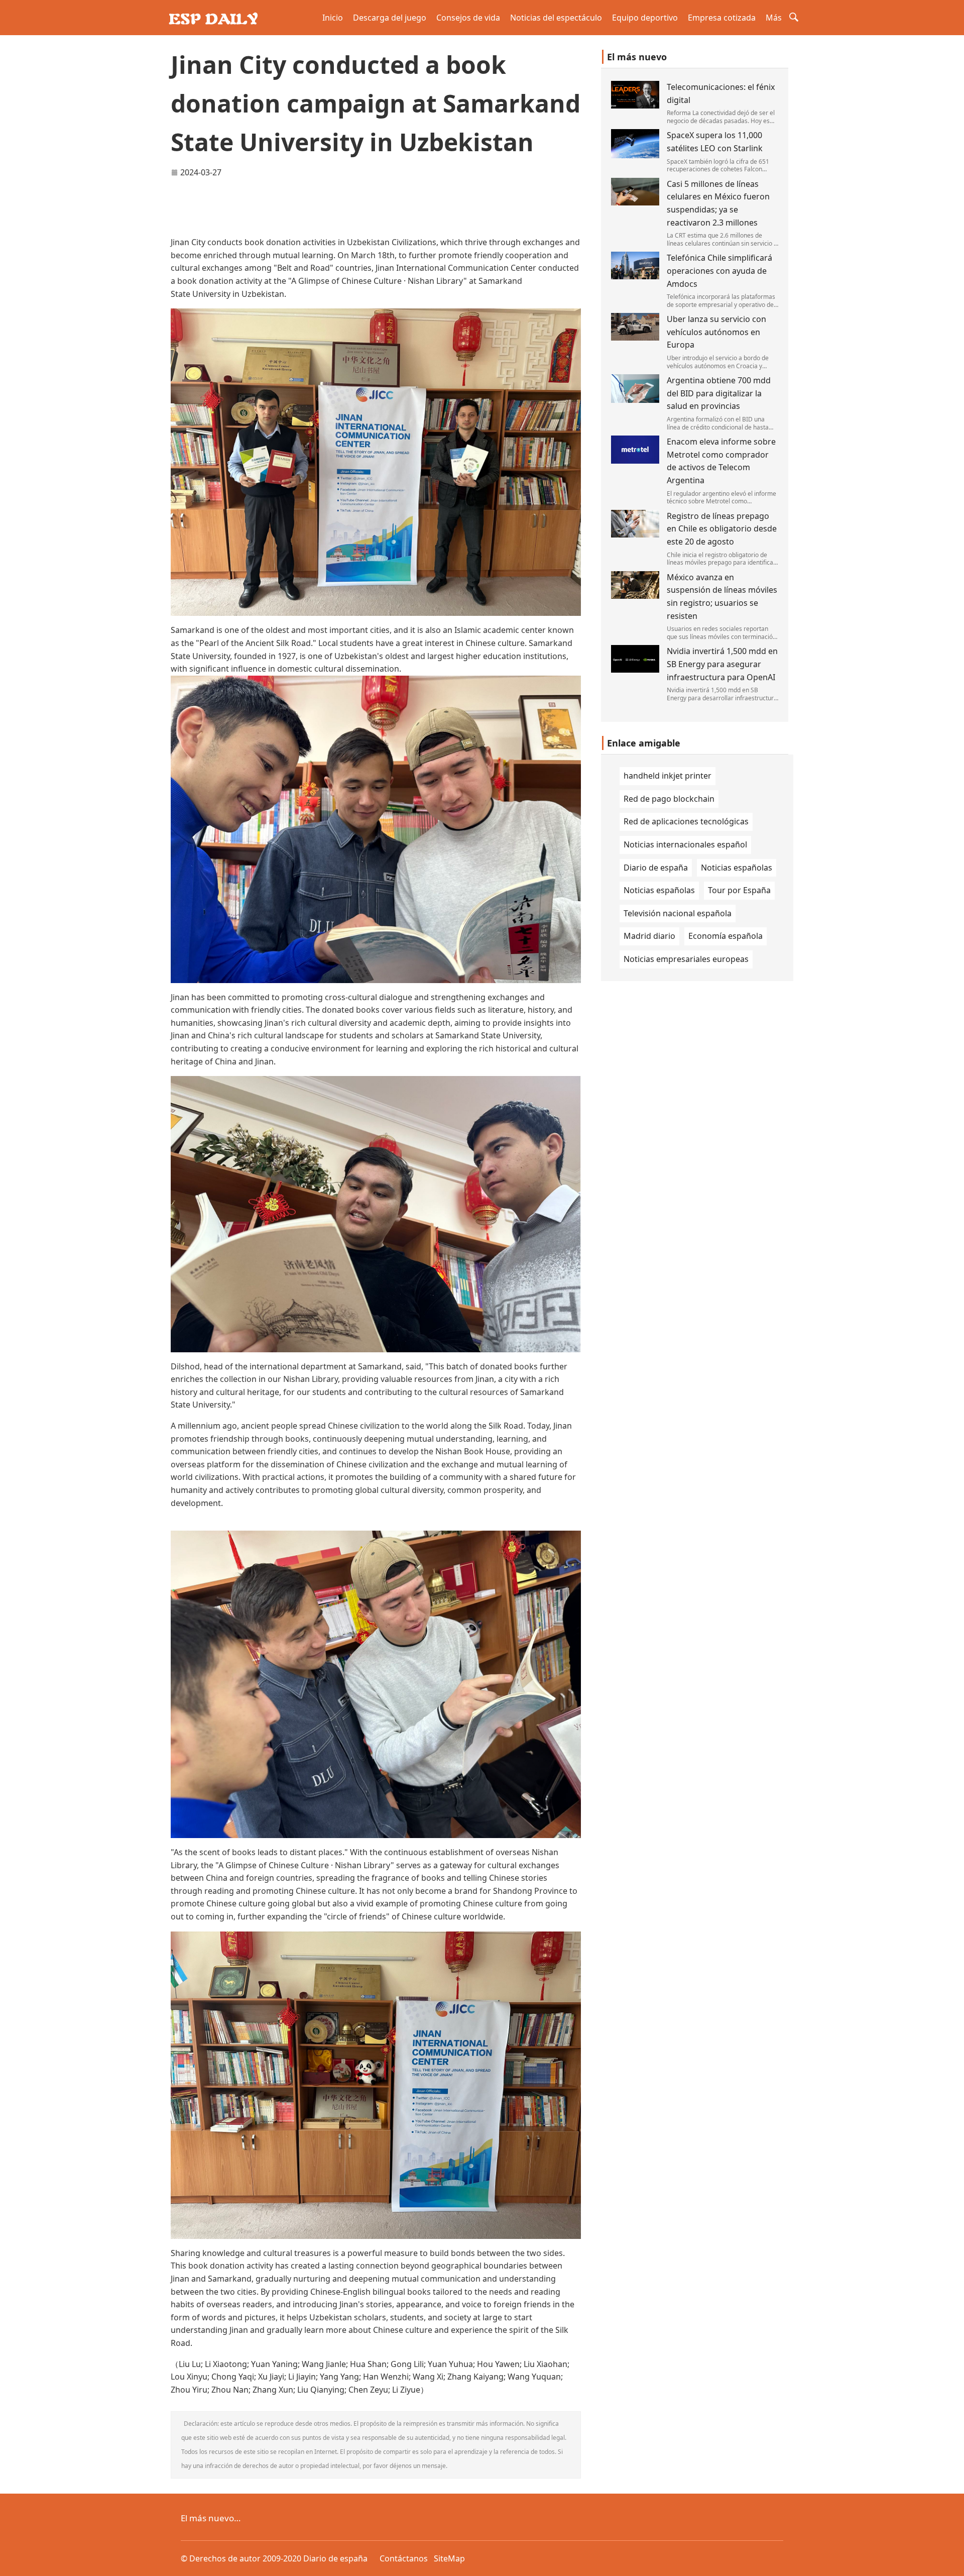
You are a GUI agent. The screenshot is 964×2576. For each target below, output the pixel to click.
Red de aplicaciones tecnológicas (686, 821)
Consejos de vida (468, 18)
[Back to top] (951, 2563)
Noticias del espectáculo (556, 18)
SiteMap (449, 2558)
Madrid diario (649, 936)
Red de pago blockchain (669, 799)
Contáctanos (404, 2558)
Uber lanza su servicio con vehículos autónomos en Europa (716, 332)
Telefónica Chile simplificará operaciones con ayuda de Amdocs (719, 271)
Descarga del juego (390, 18)
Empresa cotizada (722, 18)
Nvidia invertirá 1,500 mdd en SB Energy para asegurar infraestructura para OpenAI (722, 664)
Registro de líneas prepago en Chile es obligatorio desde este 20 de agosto (722, 529)
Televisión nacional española (678, 913)
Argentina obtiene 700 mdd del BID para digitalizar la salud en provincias (719, 393)
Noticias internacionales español (685, 844)
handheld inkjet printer (668, 776)
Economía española (726, 936)
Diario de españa (656, 868)
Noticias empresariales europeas (686, 959)
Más (774, 18)
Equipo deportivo (645, 18)
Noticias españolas (737, 868)
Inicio (333, 18)
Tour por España (739, 890)
